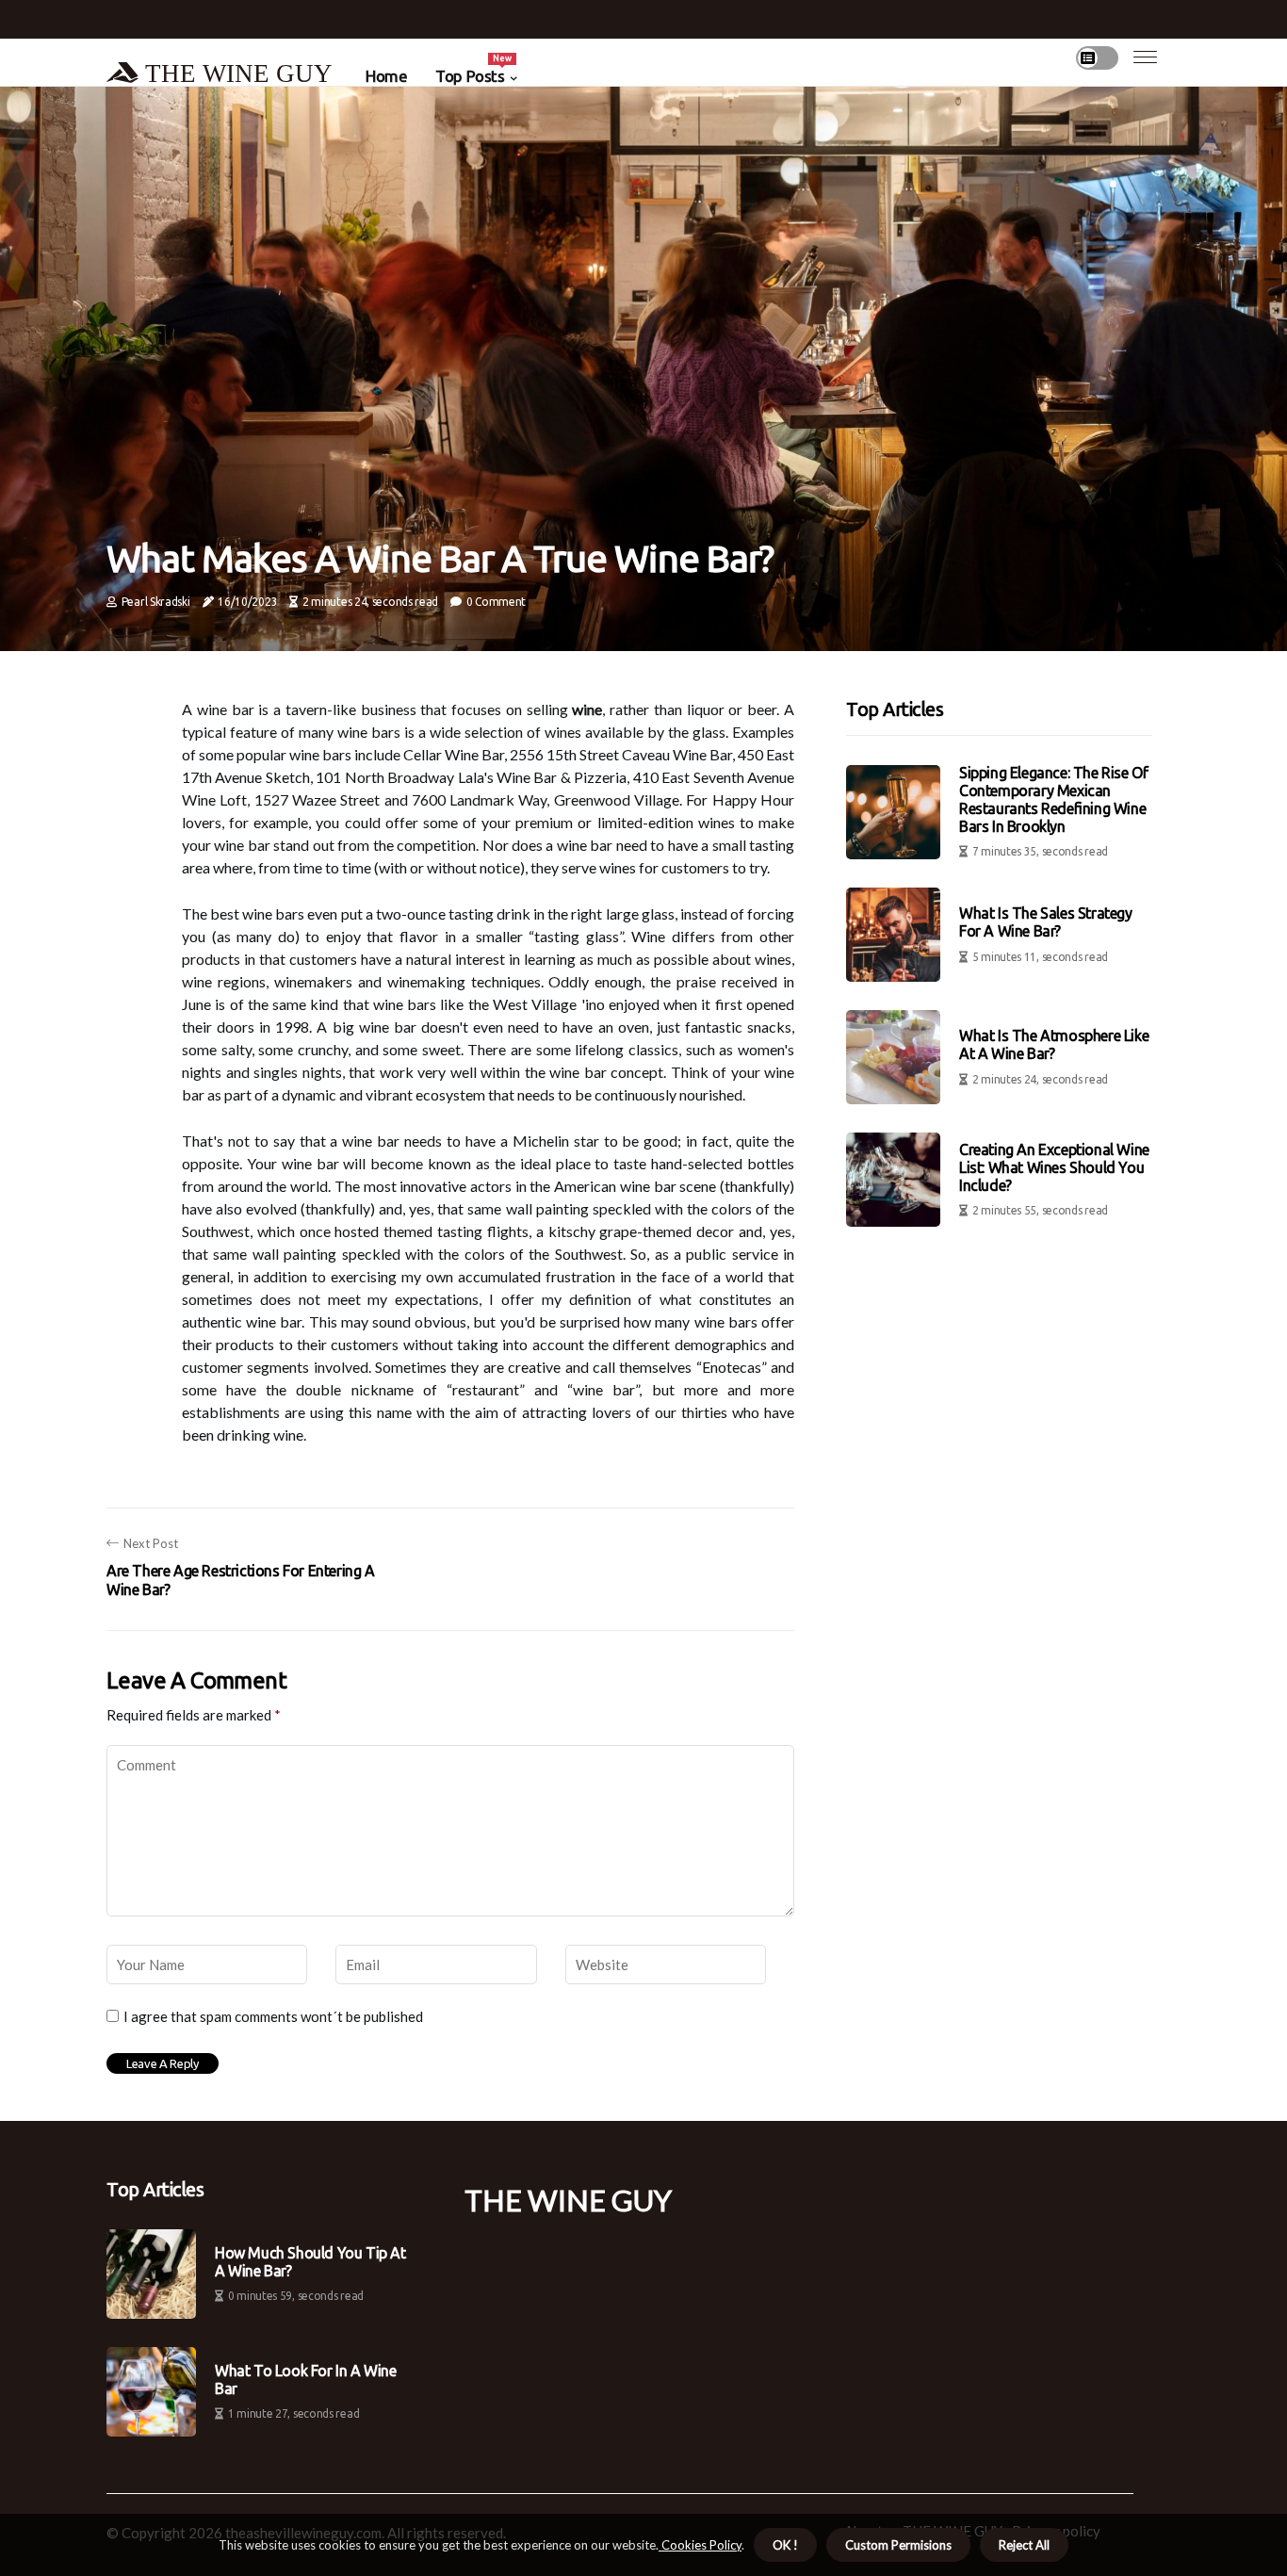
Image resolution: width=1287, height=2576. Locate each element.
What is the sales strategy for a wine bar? (1046, 923)
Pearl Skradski (156, 602)
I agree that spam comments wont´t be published (273, 2016)
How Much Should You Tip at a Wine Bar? (310, 2262)
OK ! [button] (785, 2545)
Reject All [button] (1024, 2545)
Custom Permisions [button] (898, 2545)
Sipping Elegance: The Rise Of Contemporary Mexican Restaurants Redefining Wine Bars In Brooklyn (1053, 800)
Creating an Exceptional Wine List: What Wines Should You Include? (1054, 1167)
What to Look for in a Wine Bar (306, 2380)
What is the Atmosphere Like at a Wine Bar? (1054, 1045)
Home (386, 76)
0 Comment (496, 602)
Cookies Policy (700, 2545)
